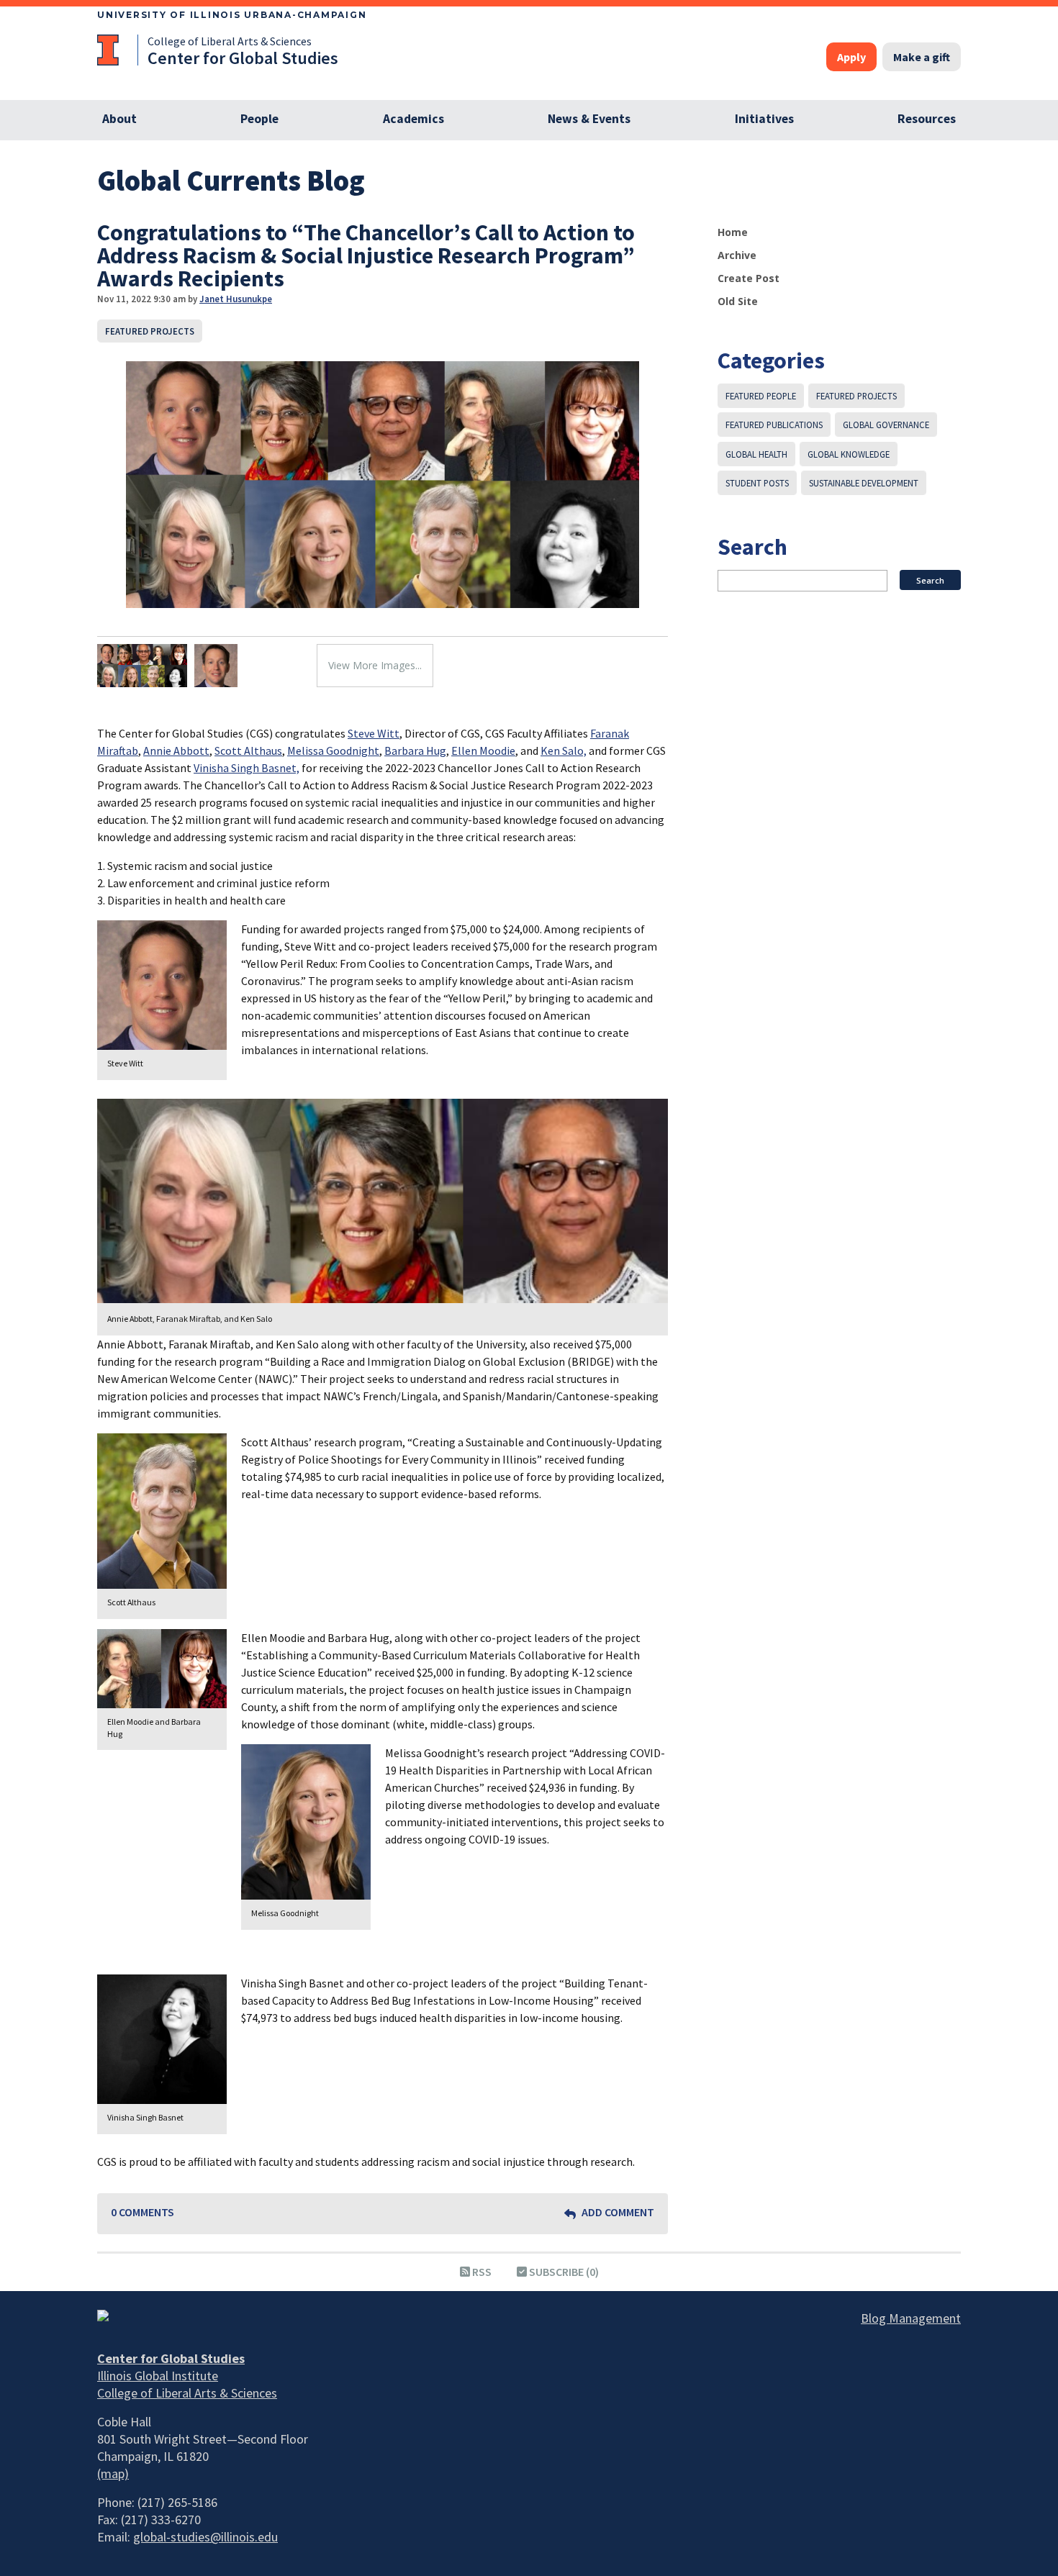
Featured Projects (150, 331)
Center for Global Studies (243, 58)
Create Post (749, 278)
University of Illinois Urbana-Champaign (232, 15)
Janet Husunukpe (236, 299)
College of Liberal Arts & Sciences (230, 41)
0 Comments (143, 2212)
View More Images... (375, 665)
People (259, 119)
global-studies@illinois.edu (205, 2537)
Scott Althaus (248, 750)
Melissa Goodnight (333, 750)
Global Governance (886, 425)
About (119, 119)
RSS (481, 2272)
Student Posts (757, 483)
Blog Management (911, 2318)
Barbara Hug (415, 750)
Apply (851, 57)
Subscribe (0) (563, 2272)
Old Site (738, 301)
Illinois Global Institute (158, 2376)
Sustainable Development (864, 483)
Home (733, 232)
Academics (413, 119)
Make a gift (922, 57)
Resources (927, 119)
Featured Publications (774, 425)
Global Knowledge (849, 454)
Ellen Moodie (483, 750)
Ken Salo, (564, 750)
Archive (737, 255)
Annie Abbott (176, 750)
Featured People (761, 396)
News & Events (589, 119)
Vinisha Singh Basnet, (247, 768)
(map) (113, 2473)
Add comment (617, 2212)
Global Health (756, 454)
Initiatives (764, 119)
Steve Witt (374, 733)
